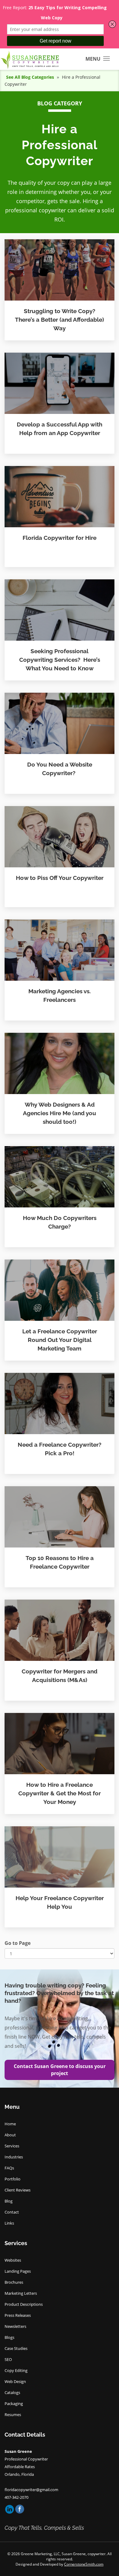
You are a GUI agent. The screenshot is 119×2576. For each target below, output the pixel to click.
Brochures (14, 2282)
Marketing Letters (21, 2293)
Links (9, 2223)
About (10, 2135)
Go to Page (18, 1943)
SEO (8, 2359)
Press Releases (18, 2315)
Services (12, 2146)
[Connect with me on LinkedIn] (10, 2509)
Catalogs (12, 2392)
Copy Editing (16, 2370)
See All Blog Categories (30, 77)
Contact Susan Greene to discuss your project (60, 2070)
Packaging (14, 2404)
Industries (14, 2157)
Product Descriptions (24, 2304)
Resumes (13, 2415)
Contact (12, 2212)
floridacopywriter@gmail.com (31, 2490)
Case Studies (16, 2348)
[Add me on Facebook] (20, 2509)
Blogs (9, 2337)
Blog (9, 2201)
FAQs (9, 2168)
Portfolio (13, 2179)
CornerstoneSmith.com (84, 2564)
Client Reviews (18, 2190)
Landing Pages (18, 2271)
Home (10, 2124)
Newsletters (15, 2326)
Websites (13, 2260)
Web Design (15, 2381)
